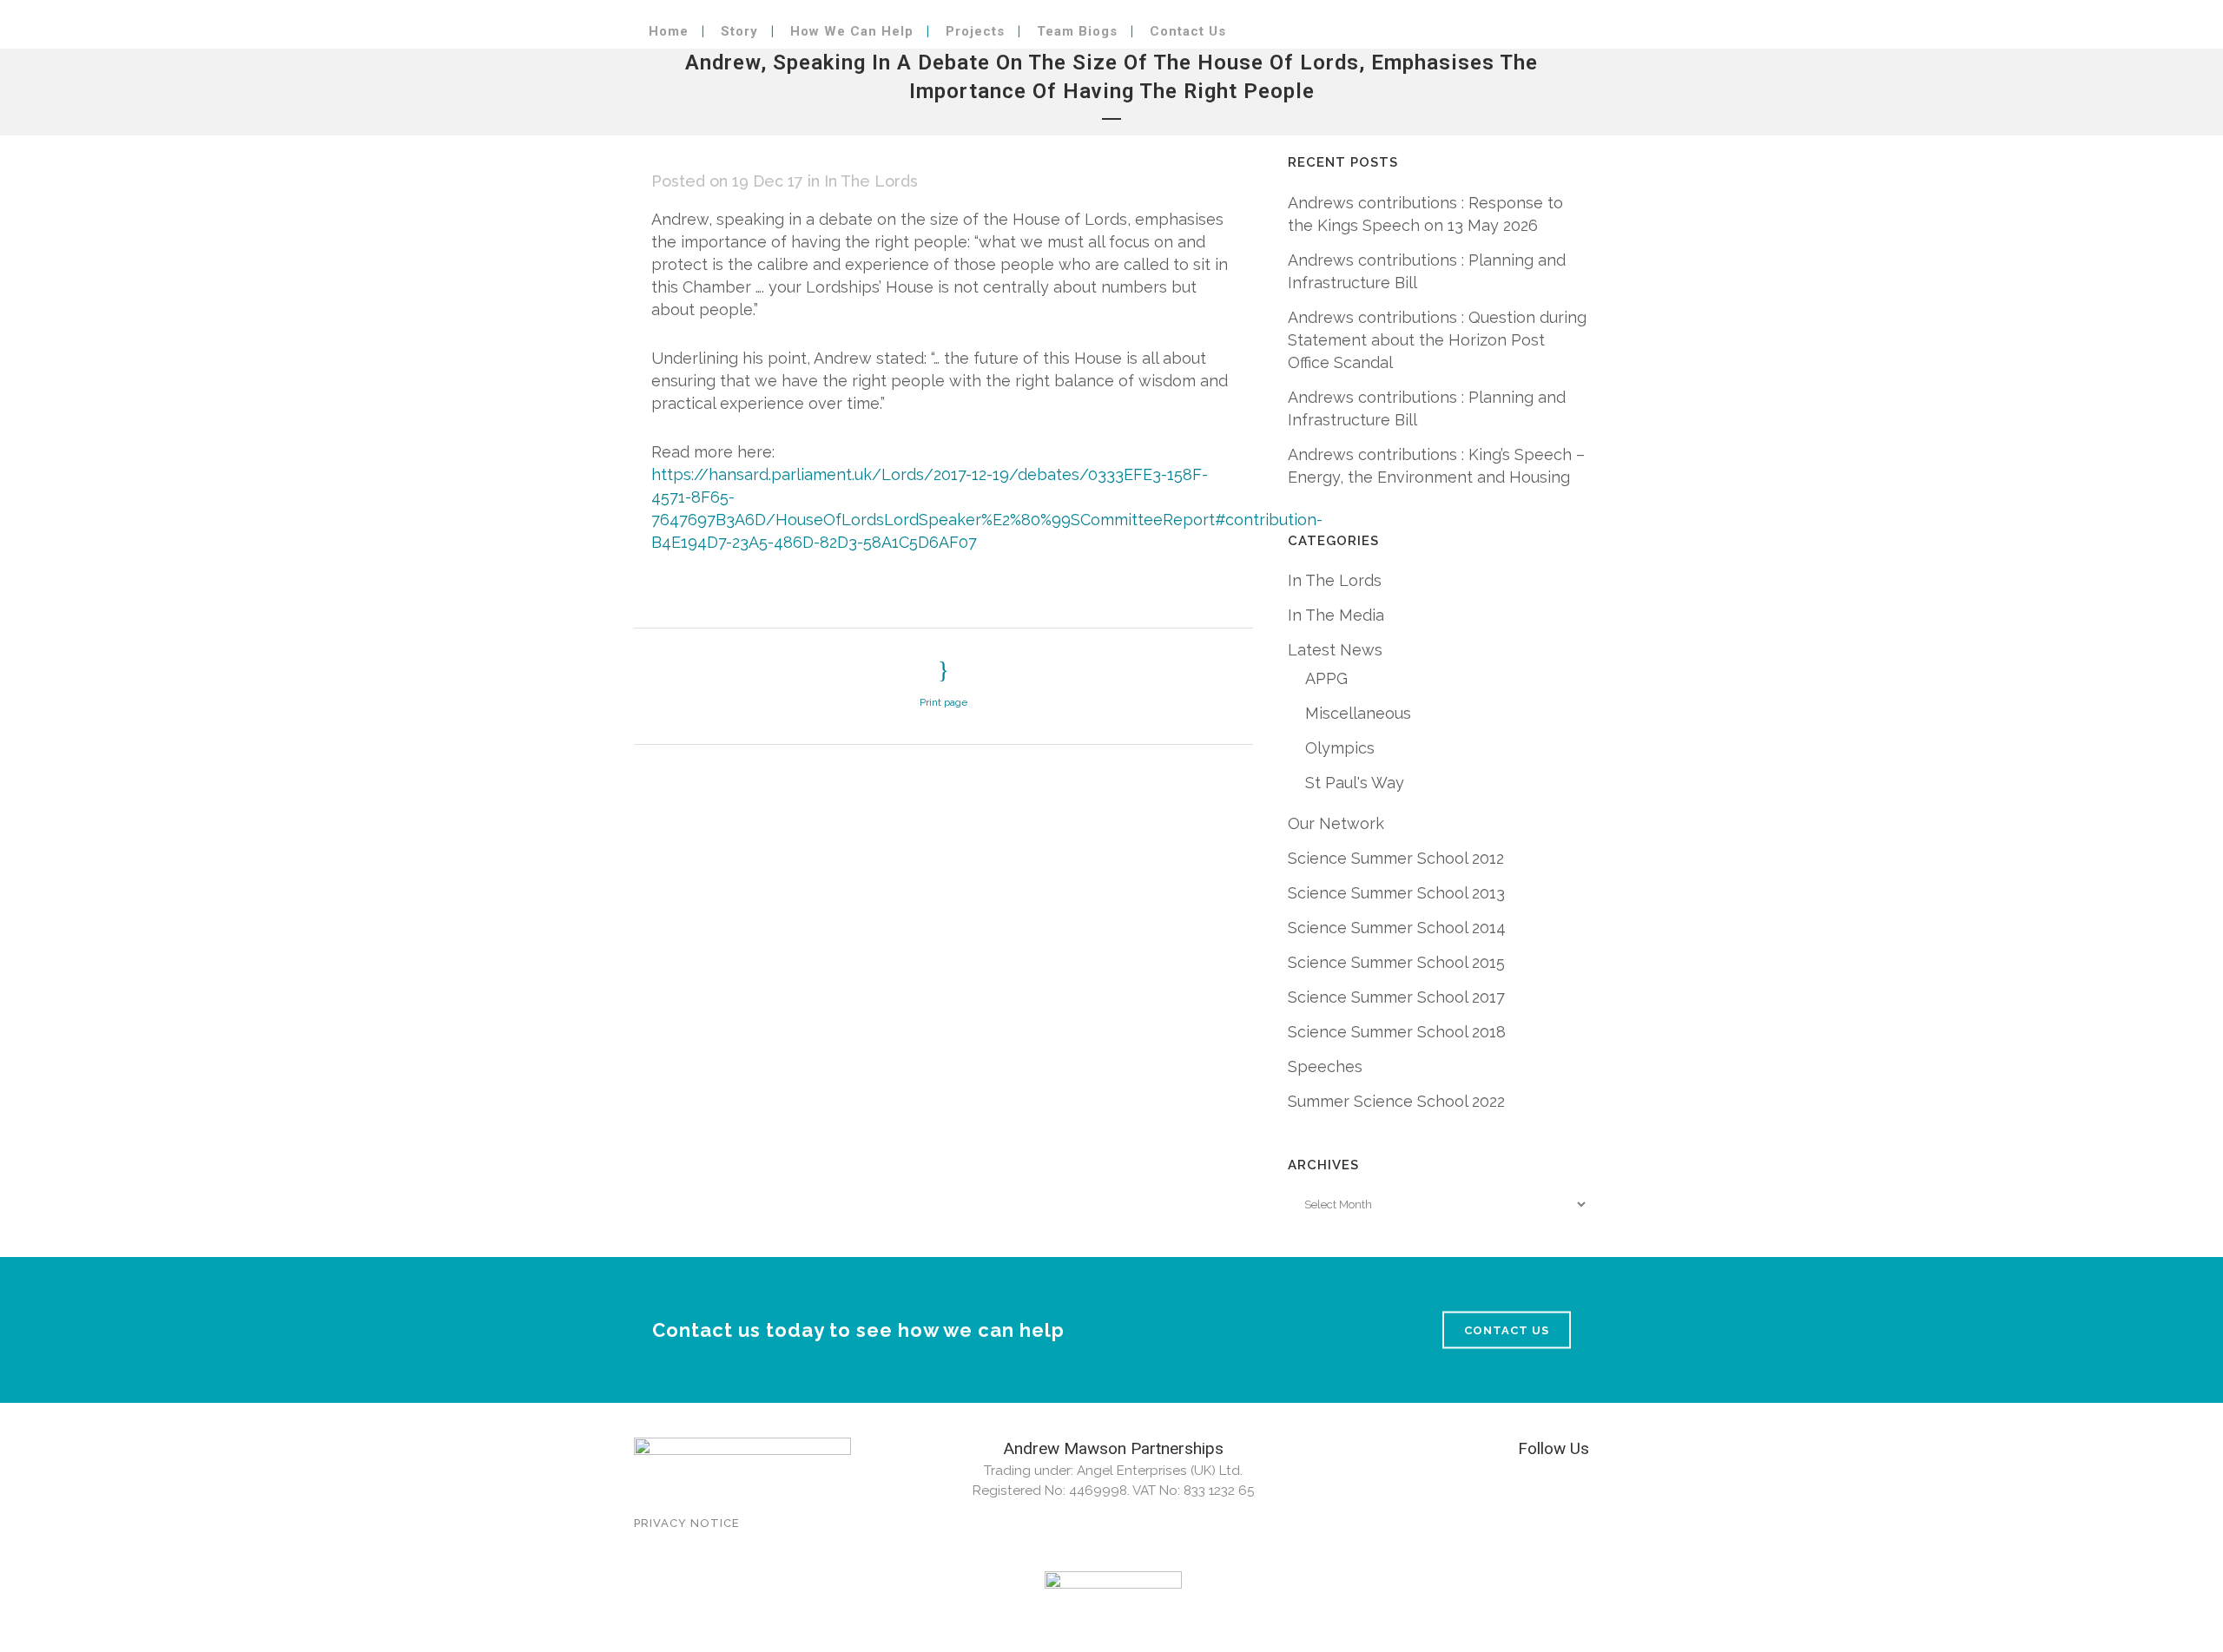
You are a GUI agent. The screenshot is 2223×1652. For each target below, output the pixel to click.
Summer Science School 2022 (1396, 1101)
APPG (1326, 678)
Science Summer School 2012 (1396, 858)
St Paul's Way (1355, 783)
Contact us (1507, 1329)
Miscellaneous (1358, 713)
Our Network (1336, 823)
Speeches (1325, 1066)
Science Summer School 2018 (1397, 1032)
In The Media (1336, 615)
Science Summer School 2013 (1396, 893)
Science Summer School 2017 (1396, 997)
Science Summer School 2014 (1397, 928)
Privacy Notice (687, 1523)
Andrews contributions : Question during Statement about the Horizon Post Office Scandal (1437, 340)
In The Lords (871, 181)
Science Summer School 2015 (1396, 962)
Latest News (1335, 650)
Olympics (1340, 748)
